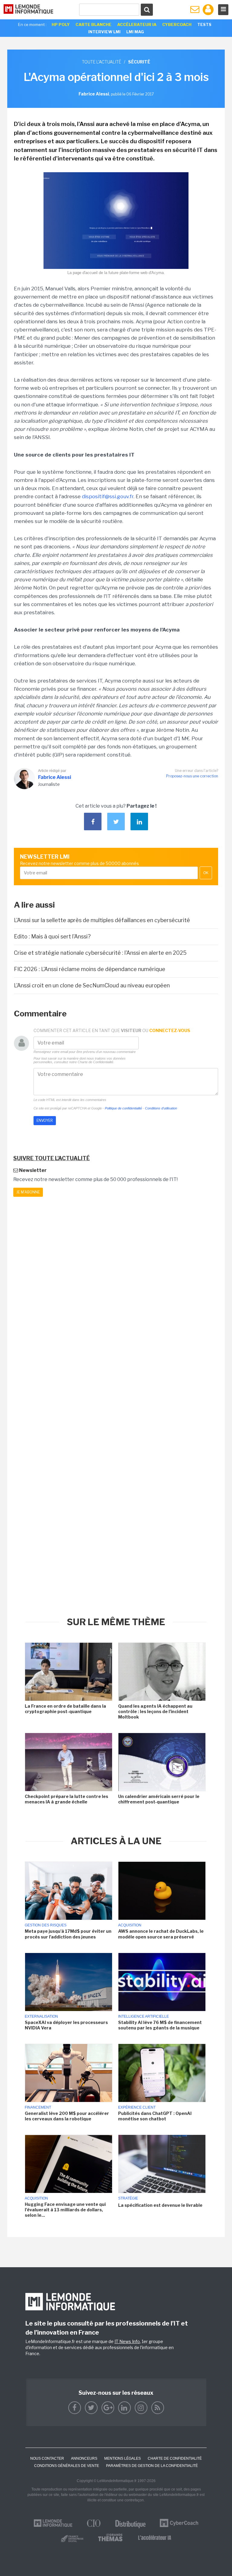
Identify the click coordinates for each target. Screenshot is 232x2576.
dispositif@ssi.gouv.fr (108, 496)
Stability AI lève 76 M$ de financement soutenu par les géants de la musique (160, 2025)
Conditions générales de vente (67, 2466)
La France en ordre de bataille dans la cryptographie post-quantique (65, 1709)
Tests (204, 24)
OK (206, 873)
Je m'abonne (28, 1192)
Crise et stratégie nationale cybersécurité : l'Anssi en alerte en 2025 (100, 953)
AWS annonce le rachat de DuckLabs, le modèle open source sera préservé (161, 1934)
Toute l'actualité (101, 62)
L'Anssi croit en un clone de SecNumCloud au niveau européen (92, 985)
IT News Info (127, 2341)
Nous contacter (47, 2458)
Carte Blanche (93, 24)
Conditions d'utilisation (161, 1108)
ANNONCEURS (84, 2458)
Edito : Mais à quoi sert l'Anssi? (53, 936)
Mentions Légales (122, 2458)
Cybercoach (177, 24)
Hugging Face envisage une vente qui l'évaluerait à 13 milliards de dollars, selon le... (65, 2210)
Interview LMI (104, 32)
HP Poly (61, 24)
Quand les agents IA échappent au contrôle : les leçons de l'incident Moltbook (155, 1711)
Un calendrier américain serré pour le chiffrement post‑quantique (159, 1799)
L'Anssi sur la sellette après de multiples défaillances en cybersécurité (102, 920)
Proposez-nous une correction (192, 776)
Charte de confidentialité (175, 2458)
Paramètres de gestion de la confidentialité (152, 2466)
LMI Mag (135, 32)
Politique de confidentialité (123, 1108)
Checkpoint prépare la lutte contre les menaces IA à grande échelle (66, 1799)
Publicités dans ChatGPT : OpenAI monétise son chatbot (155, 2116)
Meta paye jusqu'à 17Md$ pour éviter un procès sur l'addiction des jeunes (68, 1934)
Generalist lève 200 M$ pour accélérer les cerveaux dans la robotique (67, 2116)
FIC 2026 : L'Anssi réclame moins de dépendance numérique (90, 969)
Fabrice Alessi (55, 777)
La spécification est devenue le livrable (160, 2205)
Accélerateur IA (137, 24)
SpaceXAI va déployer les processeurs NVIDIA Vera (66, 2025)
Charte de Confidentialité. (96, 1062)
